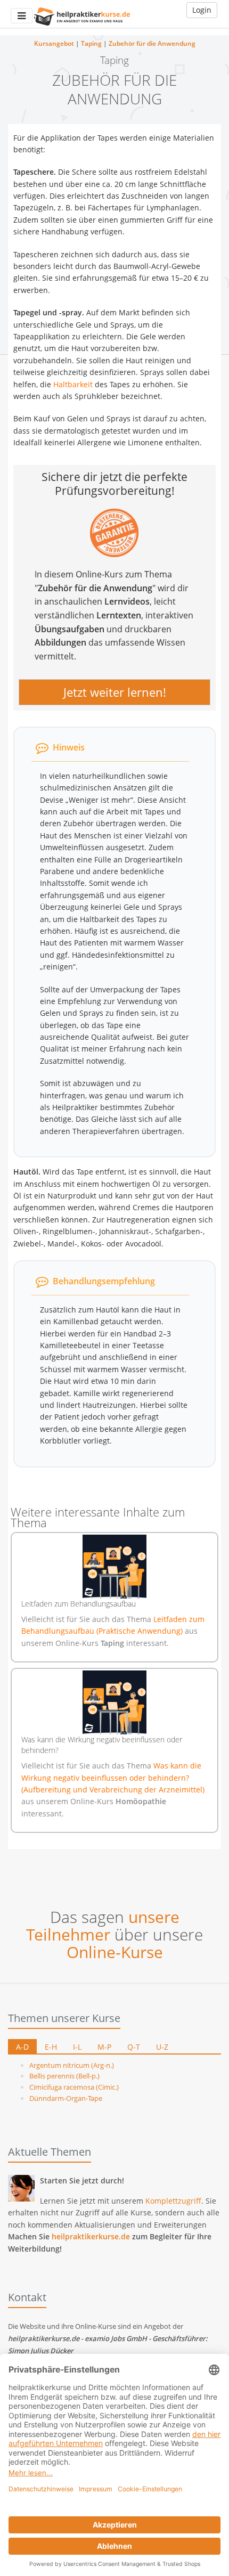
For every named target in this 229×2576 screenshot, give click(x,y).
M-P (104, 2047)
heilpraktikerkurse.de (91, 2236)
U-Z (162, 2047)
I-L (77, 2047)
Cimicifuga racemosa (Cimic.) (74, 2087)
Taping (91, 43)
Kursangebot (54, 43)
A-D (22, 2047)
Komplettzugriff (173, 2201)
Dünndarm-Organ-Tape (66, 2098)
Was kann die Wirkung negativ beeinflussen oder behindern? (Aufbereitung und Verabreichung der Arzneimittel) (113, 1778)
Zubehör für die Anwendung (152, 43)
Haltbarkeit (73, 384)
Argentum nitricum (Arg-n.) (72, 2065)
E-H (51, 2047)
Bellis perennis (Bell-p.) (64, 2076)
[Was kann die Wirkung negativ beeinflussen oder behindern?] (114, 1702)
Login (202, 10)
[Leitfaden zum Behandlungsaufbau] (114, 1567)
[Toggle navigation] (22, 16)
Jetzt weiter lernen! (115, 692)
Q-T (134, 2047)
